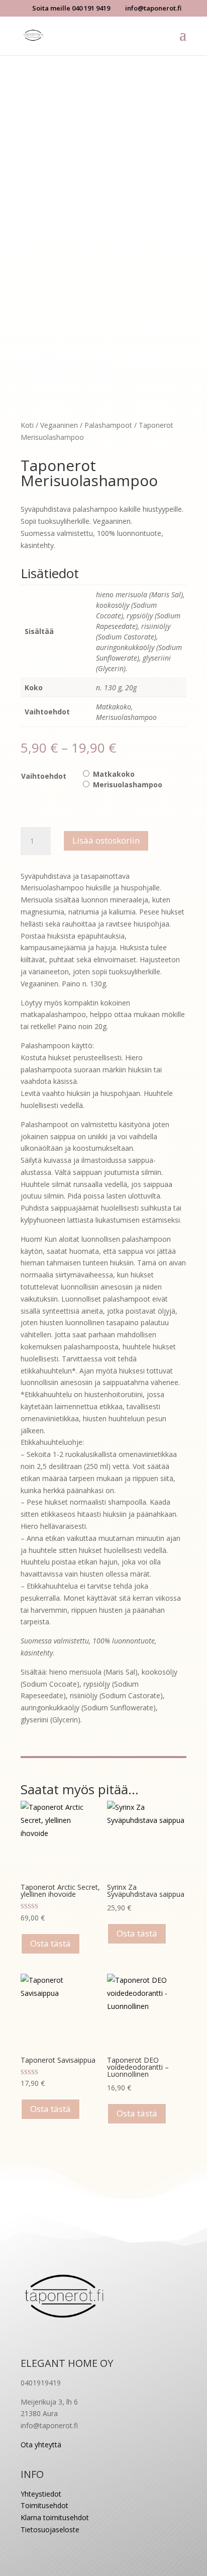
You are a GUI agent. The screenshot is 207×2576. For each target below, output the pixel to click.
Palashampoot (108, 425)
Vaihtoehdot (44, 776)
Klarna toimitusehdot (55, 2517)
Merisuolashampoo (128, 785)
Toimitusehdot (44, 2505)
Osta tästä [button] (50, 1943)
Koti (27, 425)
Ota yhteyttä (41, 2445)
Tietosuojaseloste (50, 2529)
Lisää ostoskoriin (106, 840)
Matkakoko (114, 774)
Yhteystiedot (41, 2494)
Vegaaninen (59, 425)
